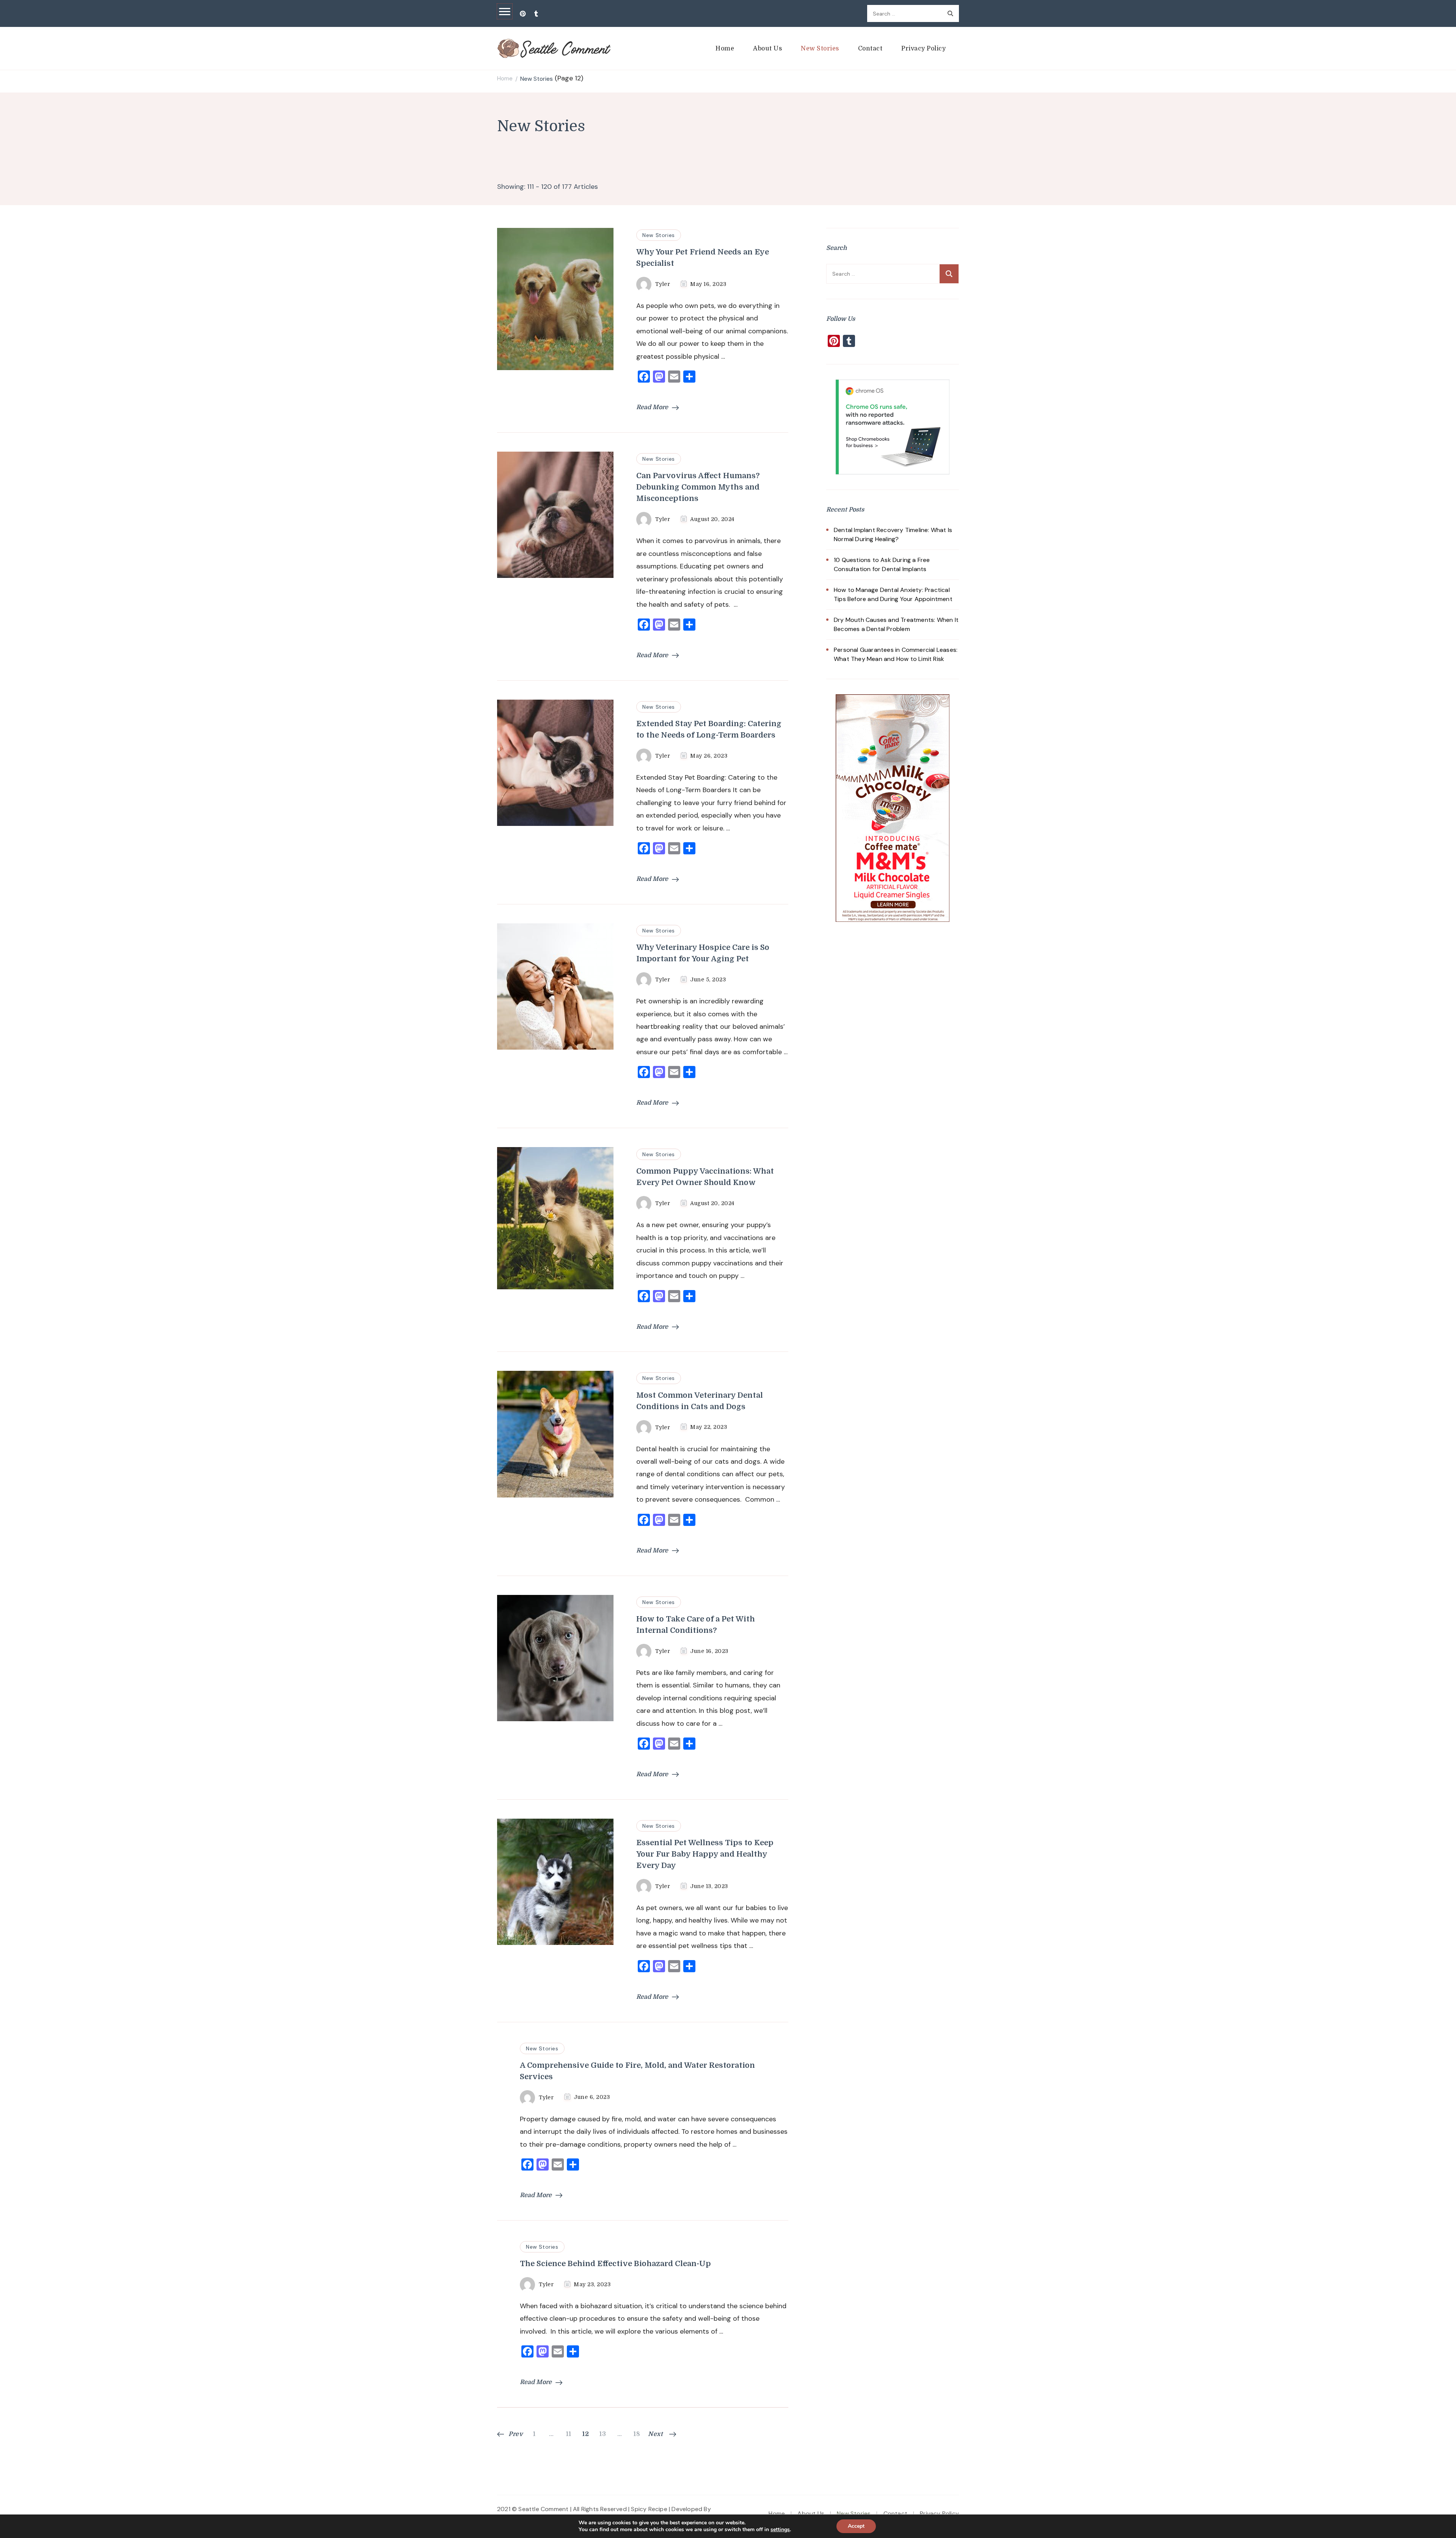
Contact (870, 49)
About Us (767, 49)
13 (603, 2434)
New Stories (820, 49)
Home (725, 49)
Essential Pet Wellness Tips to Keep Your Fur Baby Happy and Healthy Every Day (705, 1854)
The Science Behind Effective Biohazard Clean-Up (615, 2264)
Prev (516, 2434)
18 (638, 2434)
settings (780, 2530)
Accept (856, 2526)
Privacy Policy (923, 49)
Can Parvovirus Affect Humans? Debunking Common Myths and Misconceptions (698, 487)
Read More (652, 407)
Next (655, 2434)
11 (570, 2434)
